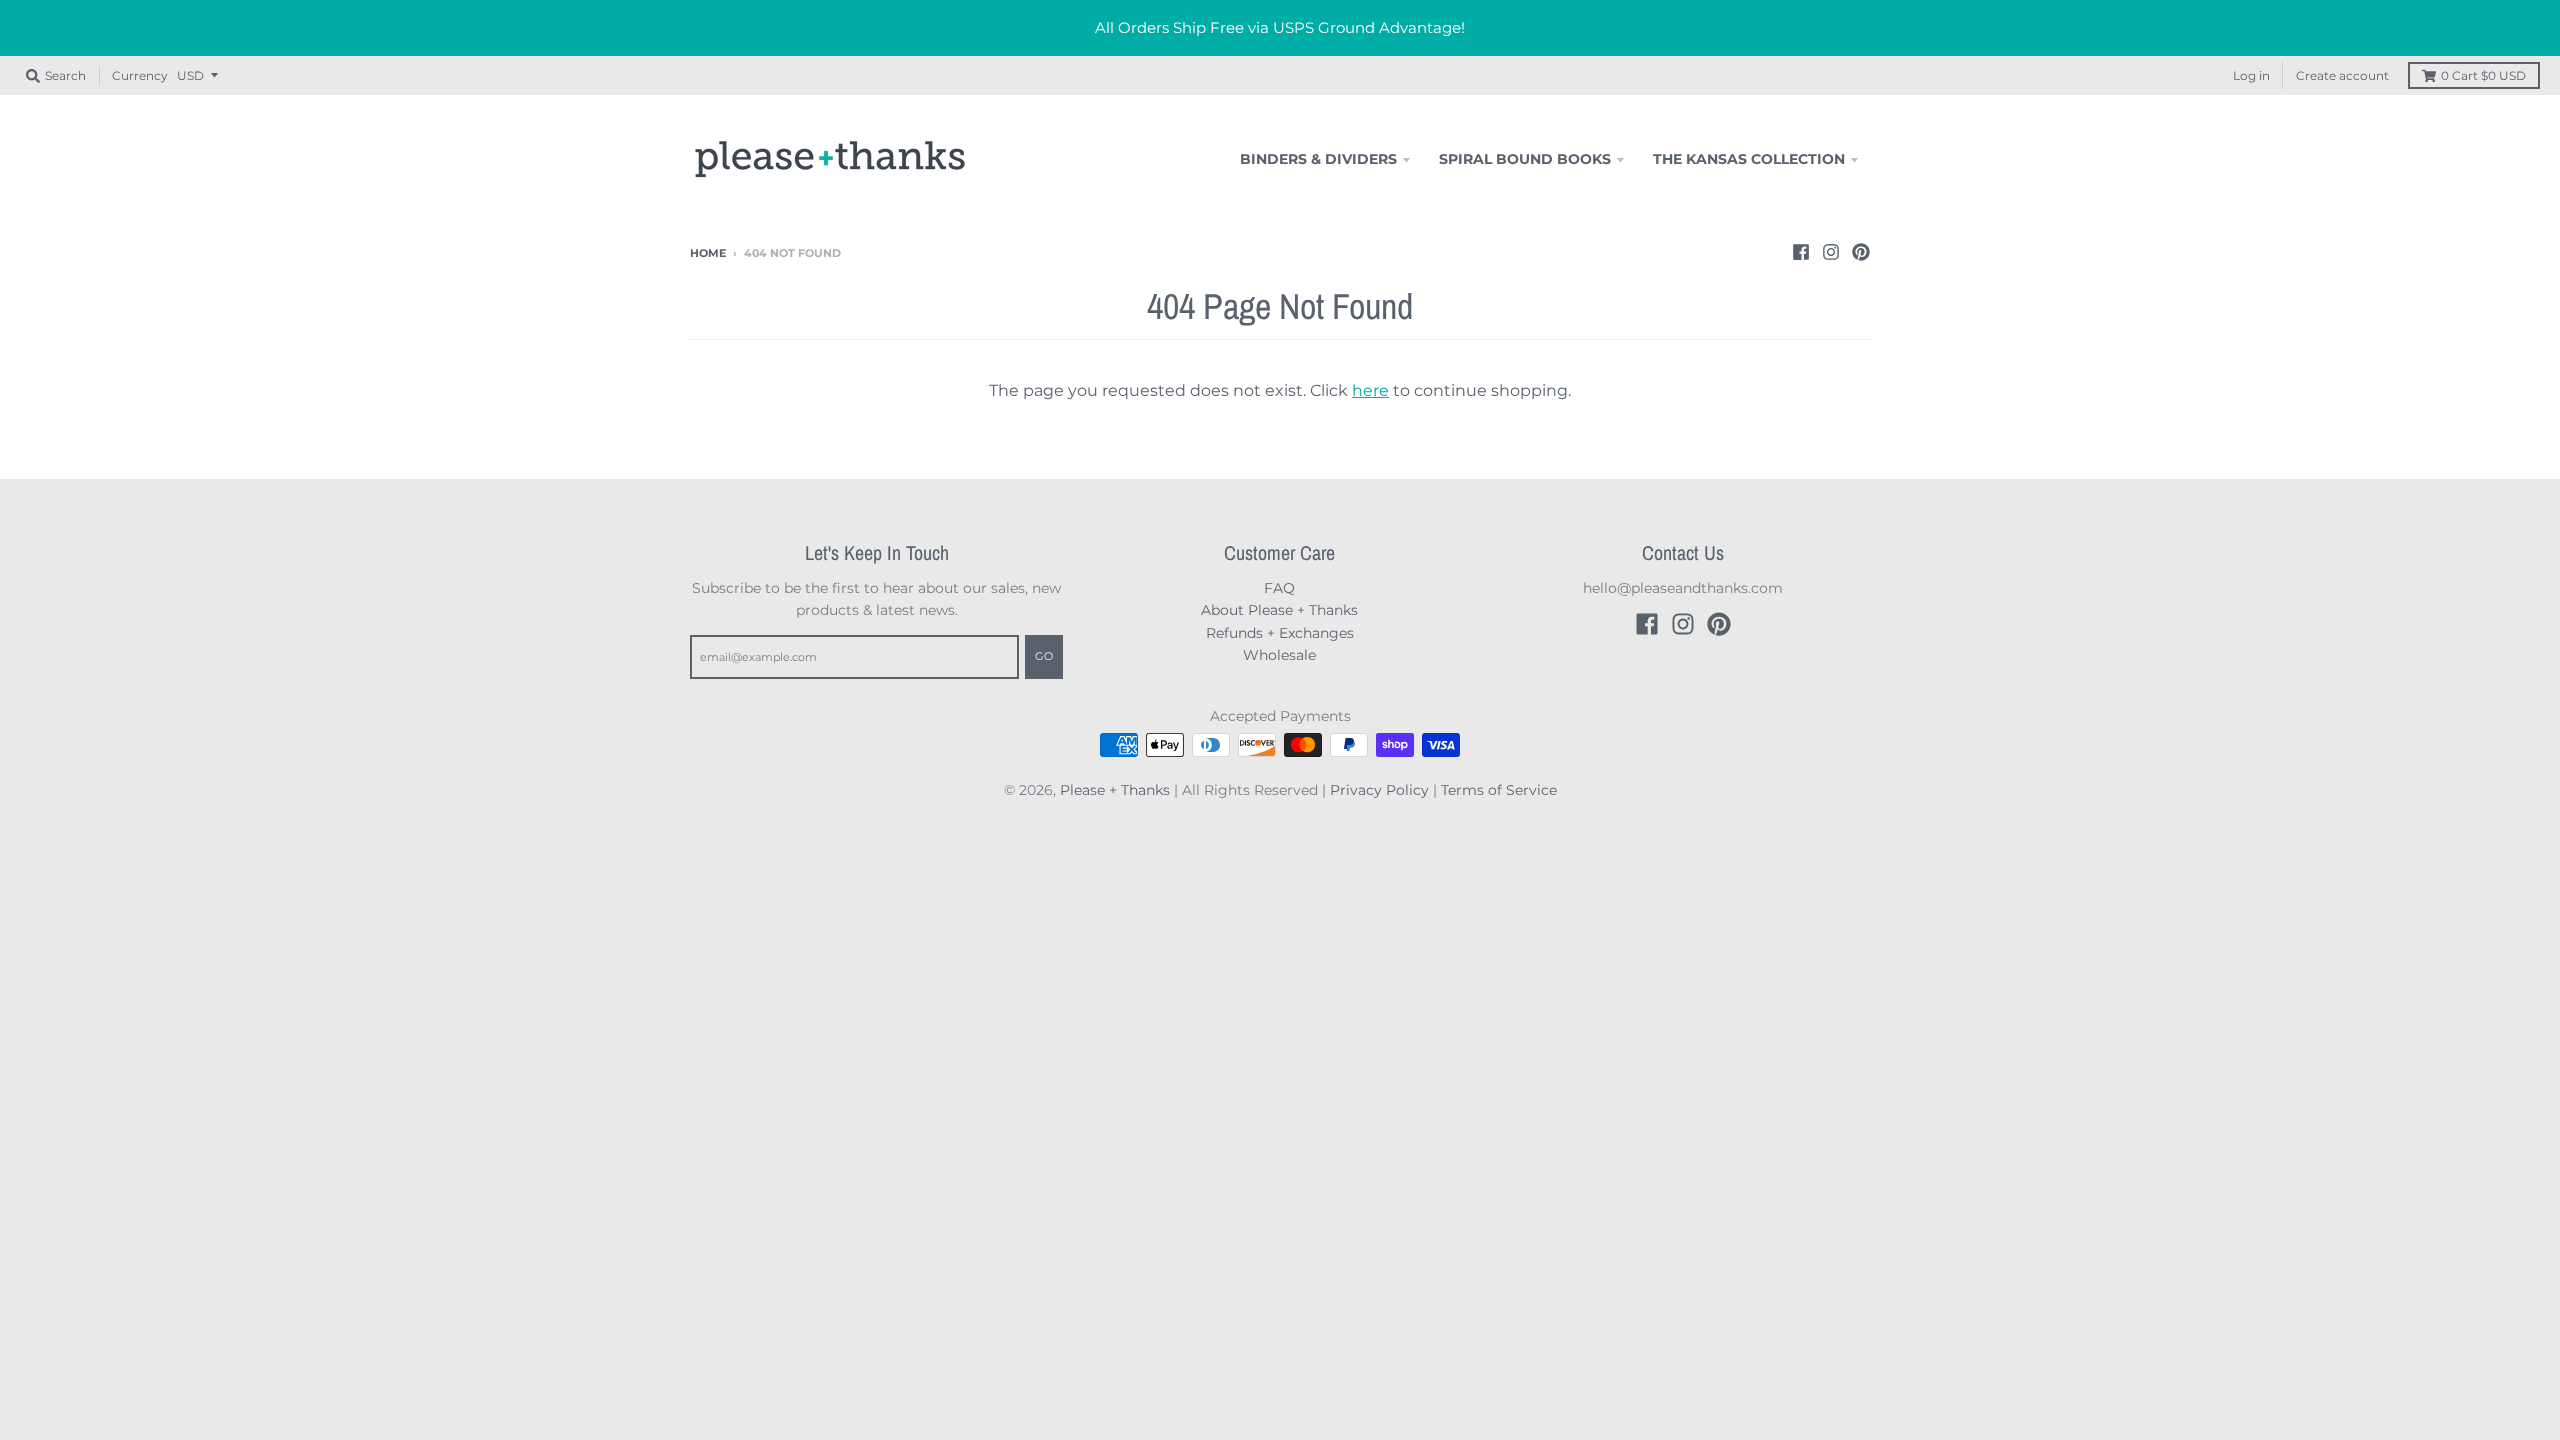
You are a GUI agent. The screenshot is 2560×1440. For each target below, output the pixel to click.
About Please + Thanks (1279, 610)
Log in (2251, 75)
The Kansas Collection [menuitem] (1749, 159)
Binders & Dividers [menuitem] (1318, 159)
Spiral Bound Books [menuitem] (1525, 159)
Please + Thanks (1115, 790)
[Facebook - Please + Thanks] (1801, 252)
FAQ (1279, 588)
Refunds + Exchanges (1280, 633)
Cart (2483, 75)
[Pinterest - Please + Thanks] (1861, 252)
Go (1044, 656)
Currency (140, 75)
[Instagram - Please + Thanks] (1831, 252)
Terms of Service (1499, 790)
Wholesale (1279, 655)
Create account (2342, 75)
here (1370, 390)
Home (708, 253)
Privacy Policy (1379, 790)
